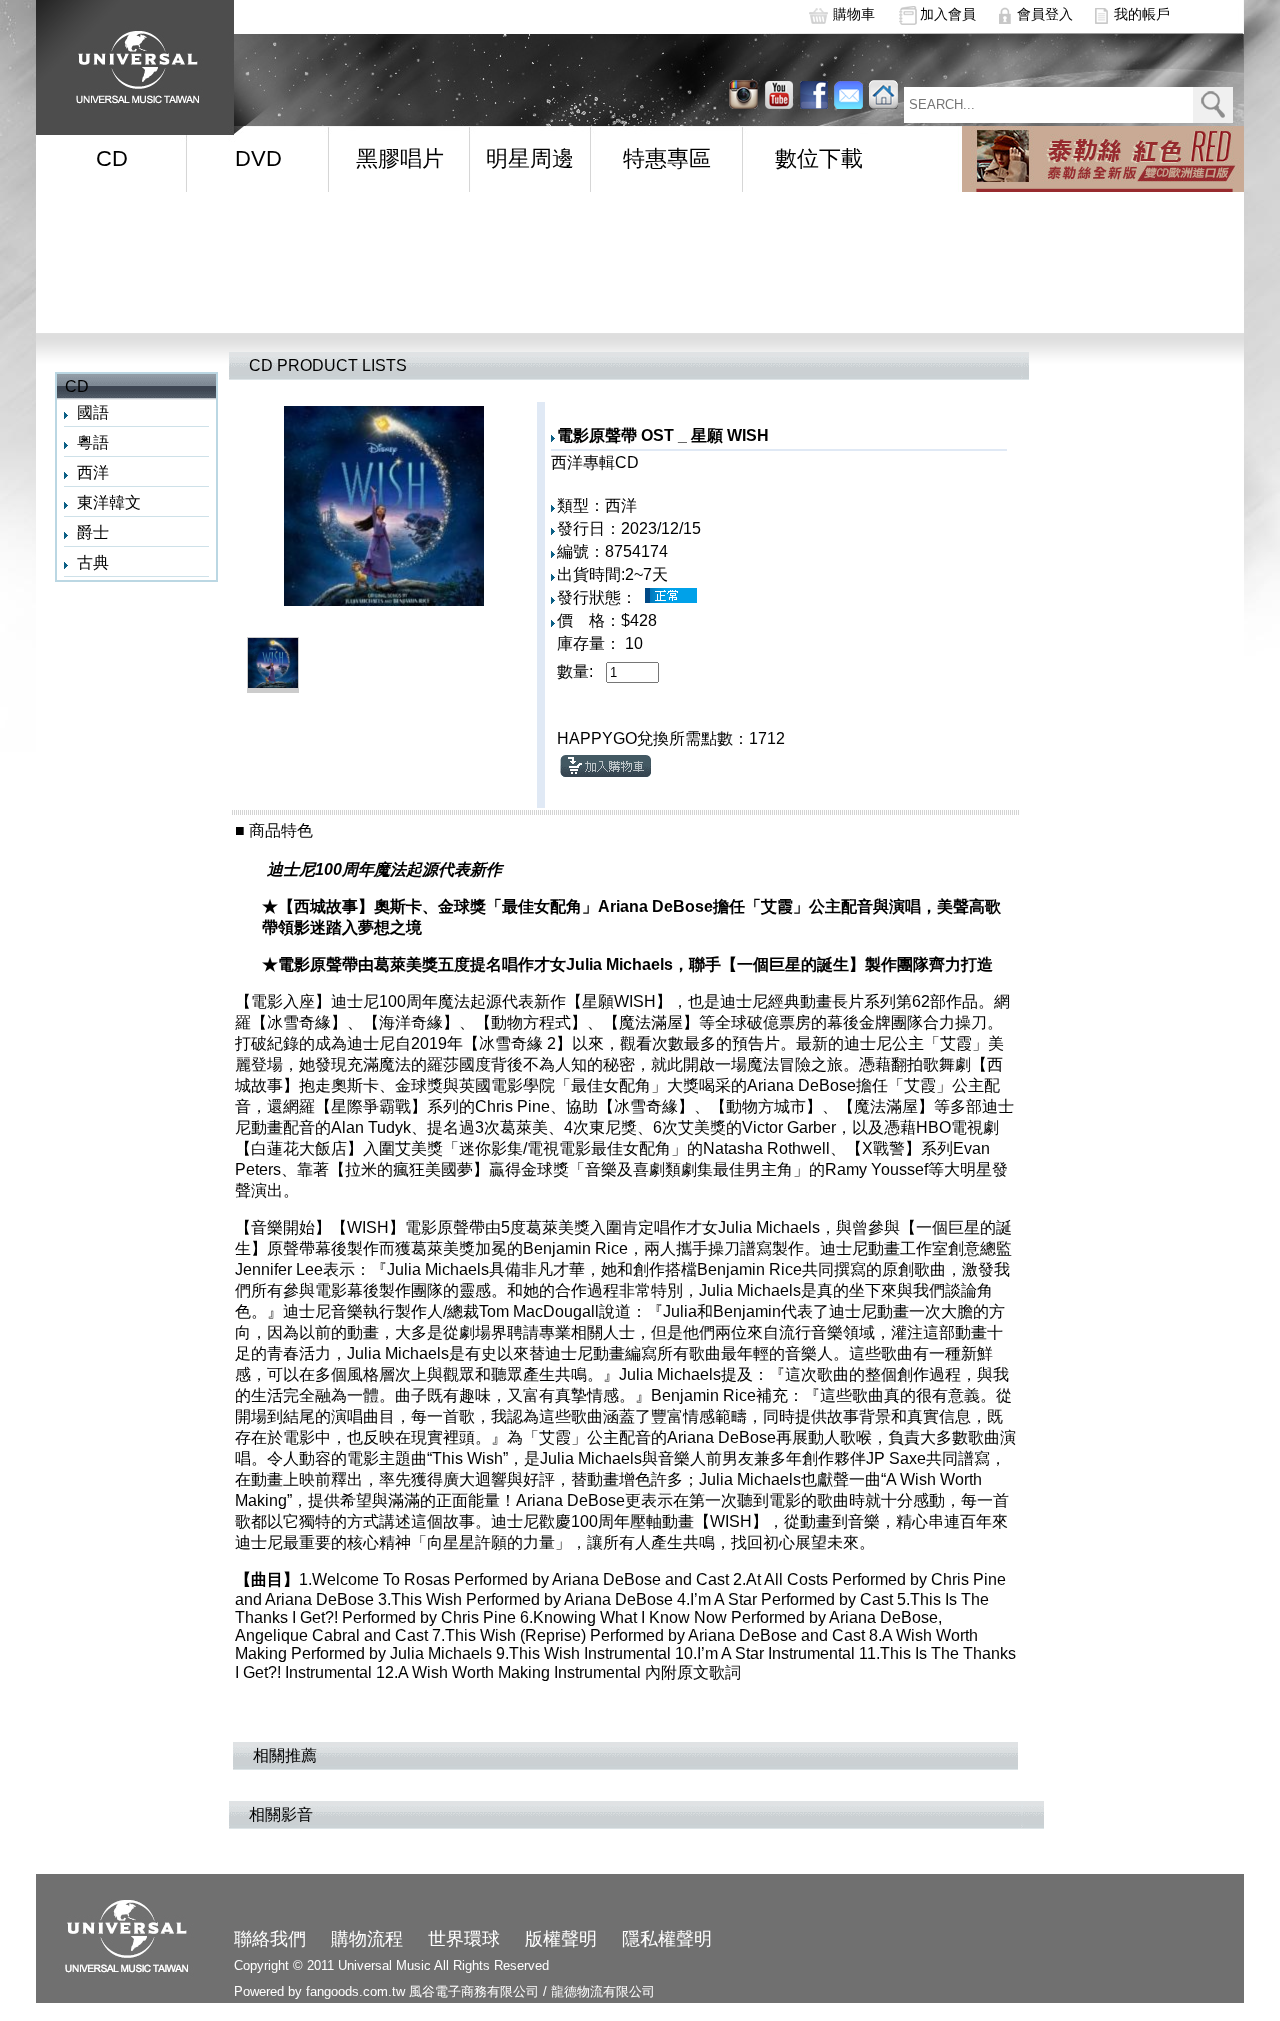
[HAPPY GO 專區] (1103, 159)
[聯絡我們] (848, 94)
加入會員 (948, 14)
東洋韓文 (109, 502)
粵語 (93, 442)
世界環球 (464, 1939)
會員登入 (1045, 14)
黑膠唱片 (400, 158)
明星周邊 (530, 158)
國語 (93, 412)
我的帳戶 (1142, 14)
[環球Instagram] (778, 94)
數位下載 (819, 158)
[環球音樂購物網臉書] (813, 94)
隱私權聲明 (667, 1939)
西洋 (93, 472)
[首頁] (131, 60)
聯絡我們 (270, 1939)
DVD (258, 158)
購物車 (854, 14)
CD (112, 158)
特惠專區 (667, 158)
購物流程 (367, 1939)
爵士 (93, 532)
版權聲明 (561, 1939)
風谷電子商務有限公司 (474, 1991)
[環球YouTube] (743, 94)
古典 (93, 562)
